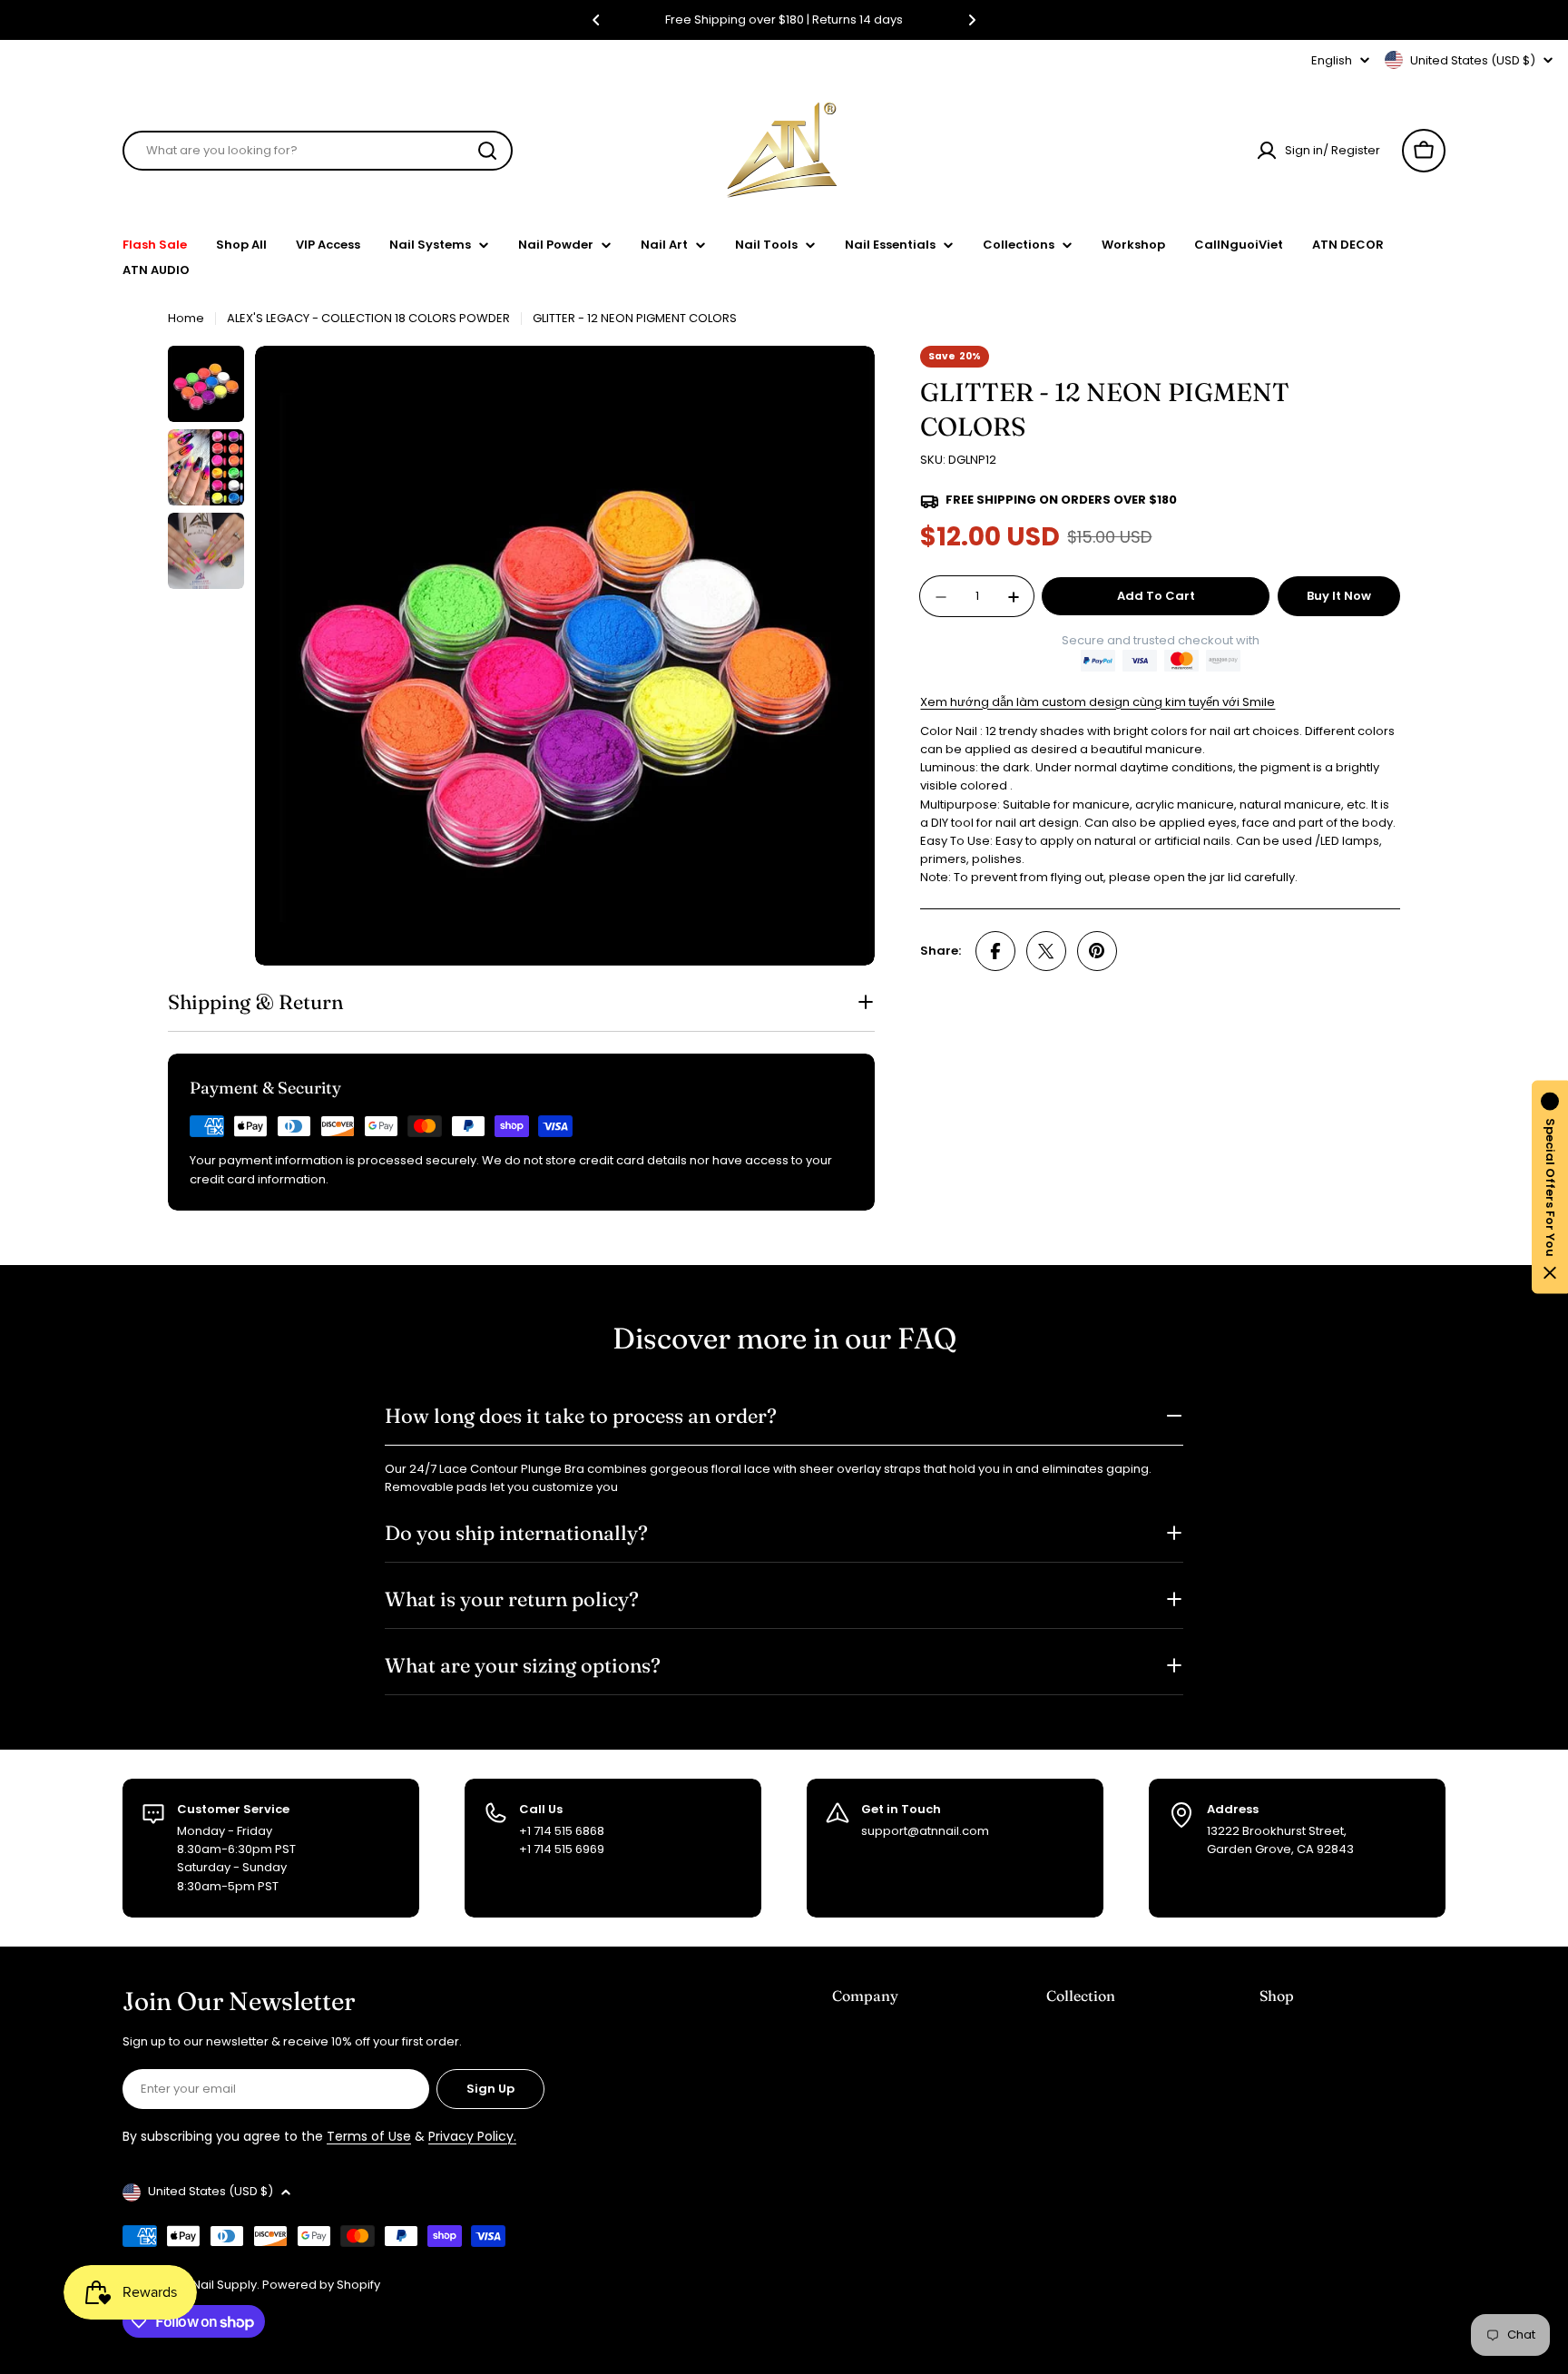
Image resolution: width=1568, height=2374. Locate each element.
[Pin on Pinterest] (1097, 951)
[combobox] (318, 151)
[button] (596, 20)
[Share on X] (1046, 951)
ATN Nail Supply (212, 2285)
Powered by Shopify (321, 2285)
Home (186, 318)
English (1332, 60)
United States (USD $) (1473, 60)
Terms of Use (369, 2136)
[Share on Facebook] (995, 951)
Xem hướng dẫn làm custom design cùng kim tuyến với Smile (1098, 702)
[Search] (487, 151)
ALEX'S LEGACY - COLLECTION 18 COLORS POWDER (368, 318)
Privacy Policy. (472, 2136)
